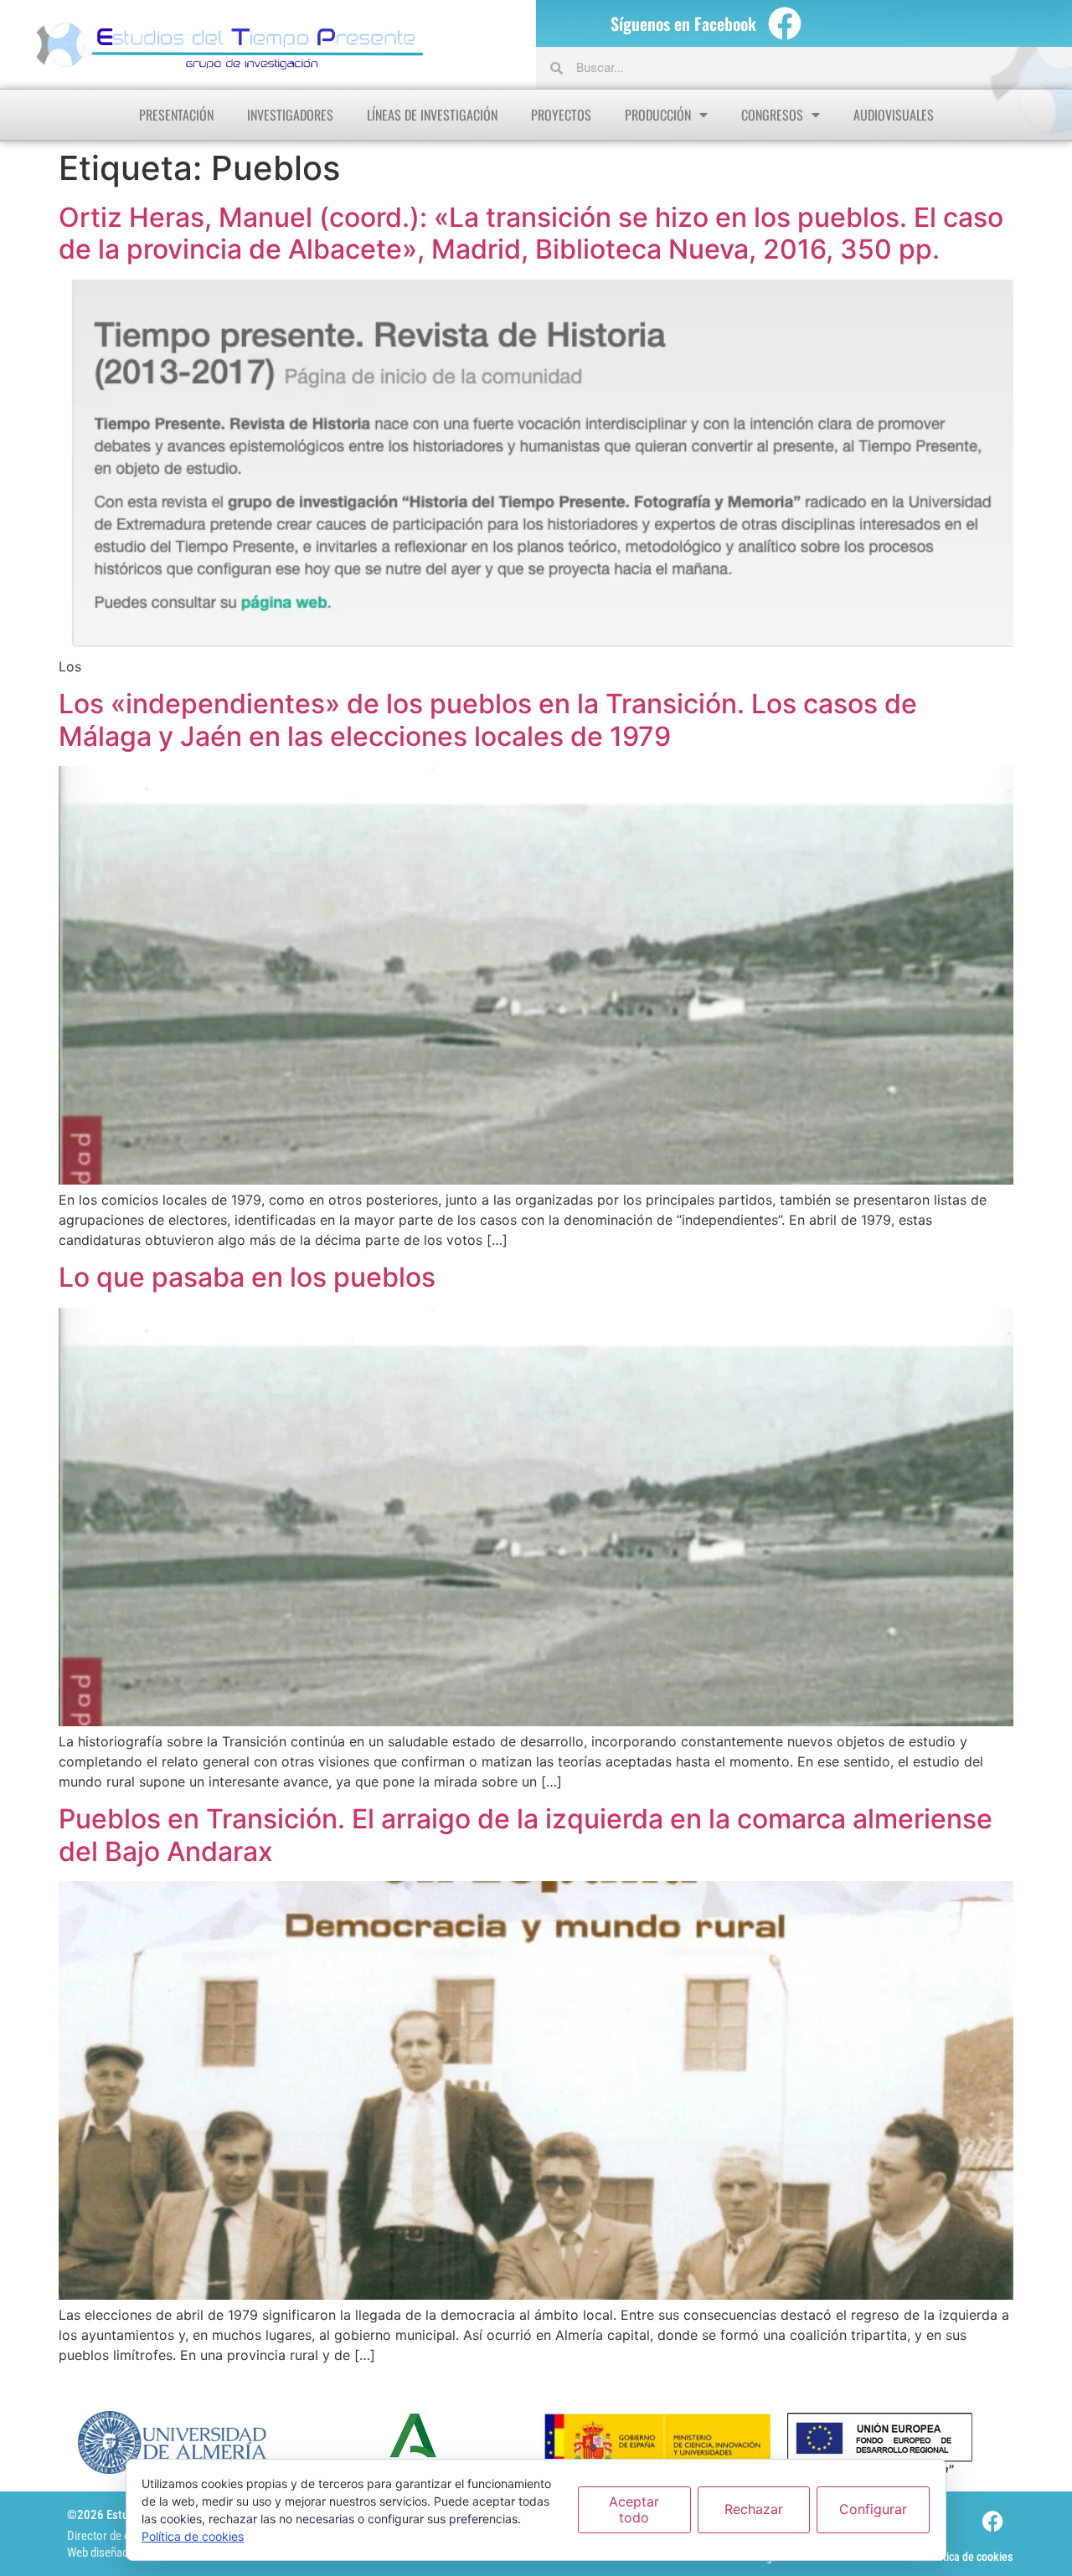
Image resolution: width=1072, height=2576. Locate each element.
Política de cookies (969, 2557)
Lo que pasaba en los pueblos (247, 1277)
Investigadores (290, 115)
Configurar (873, 2509)
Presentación (176, 115)
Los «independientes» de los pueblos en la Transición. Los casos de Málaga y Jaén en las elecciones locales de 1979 (488, 720)
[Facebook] (785, 23)
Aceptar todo (634, 2509)
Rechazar (754, 2509)
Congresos (772, 115)
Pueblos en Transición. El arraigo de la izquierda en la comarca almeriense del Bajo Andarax (526, 1835)
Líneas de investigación (432, 115)
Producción (658, 115)
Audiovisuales (894, 115)
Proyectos (561, 115)
